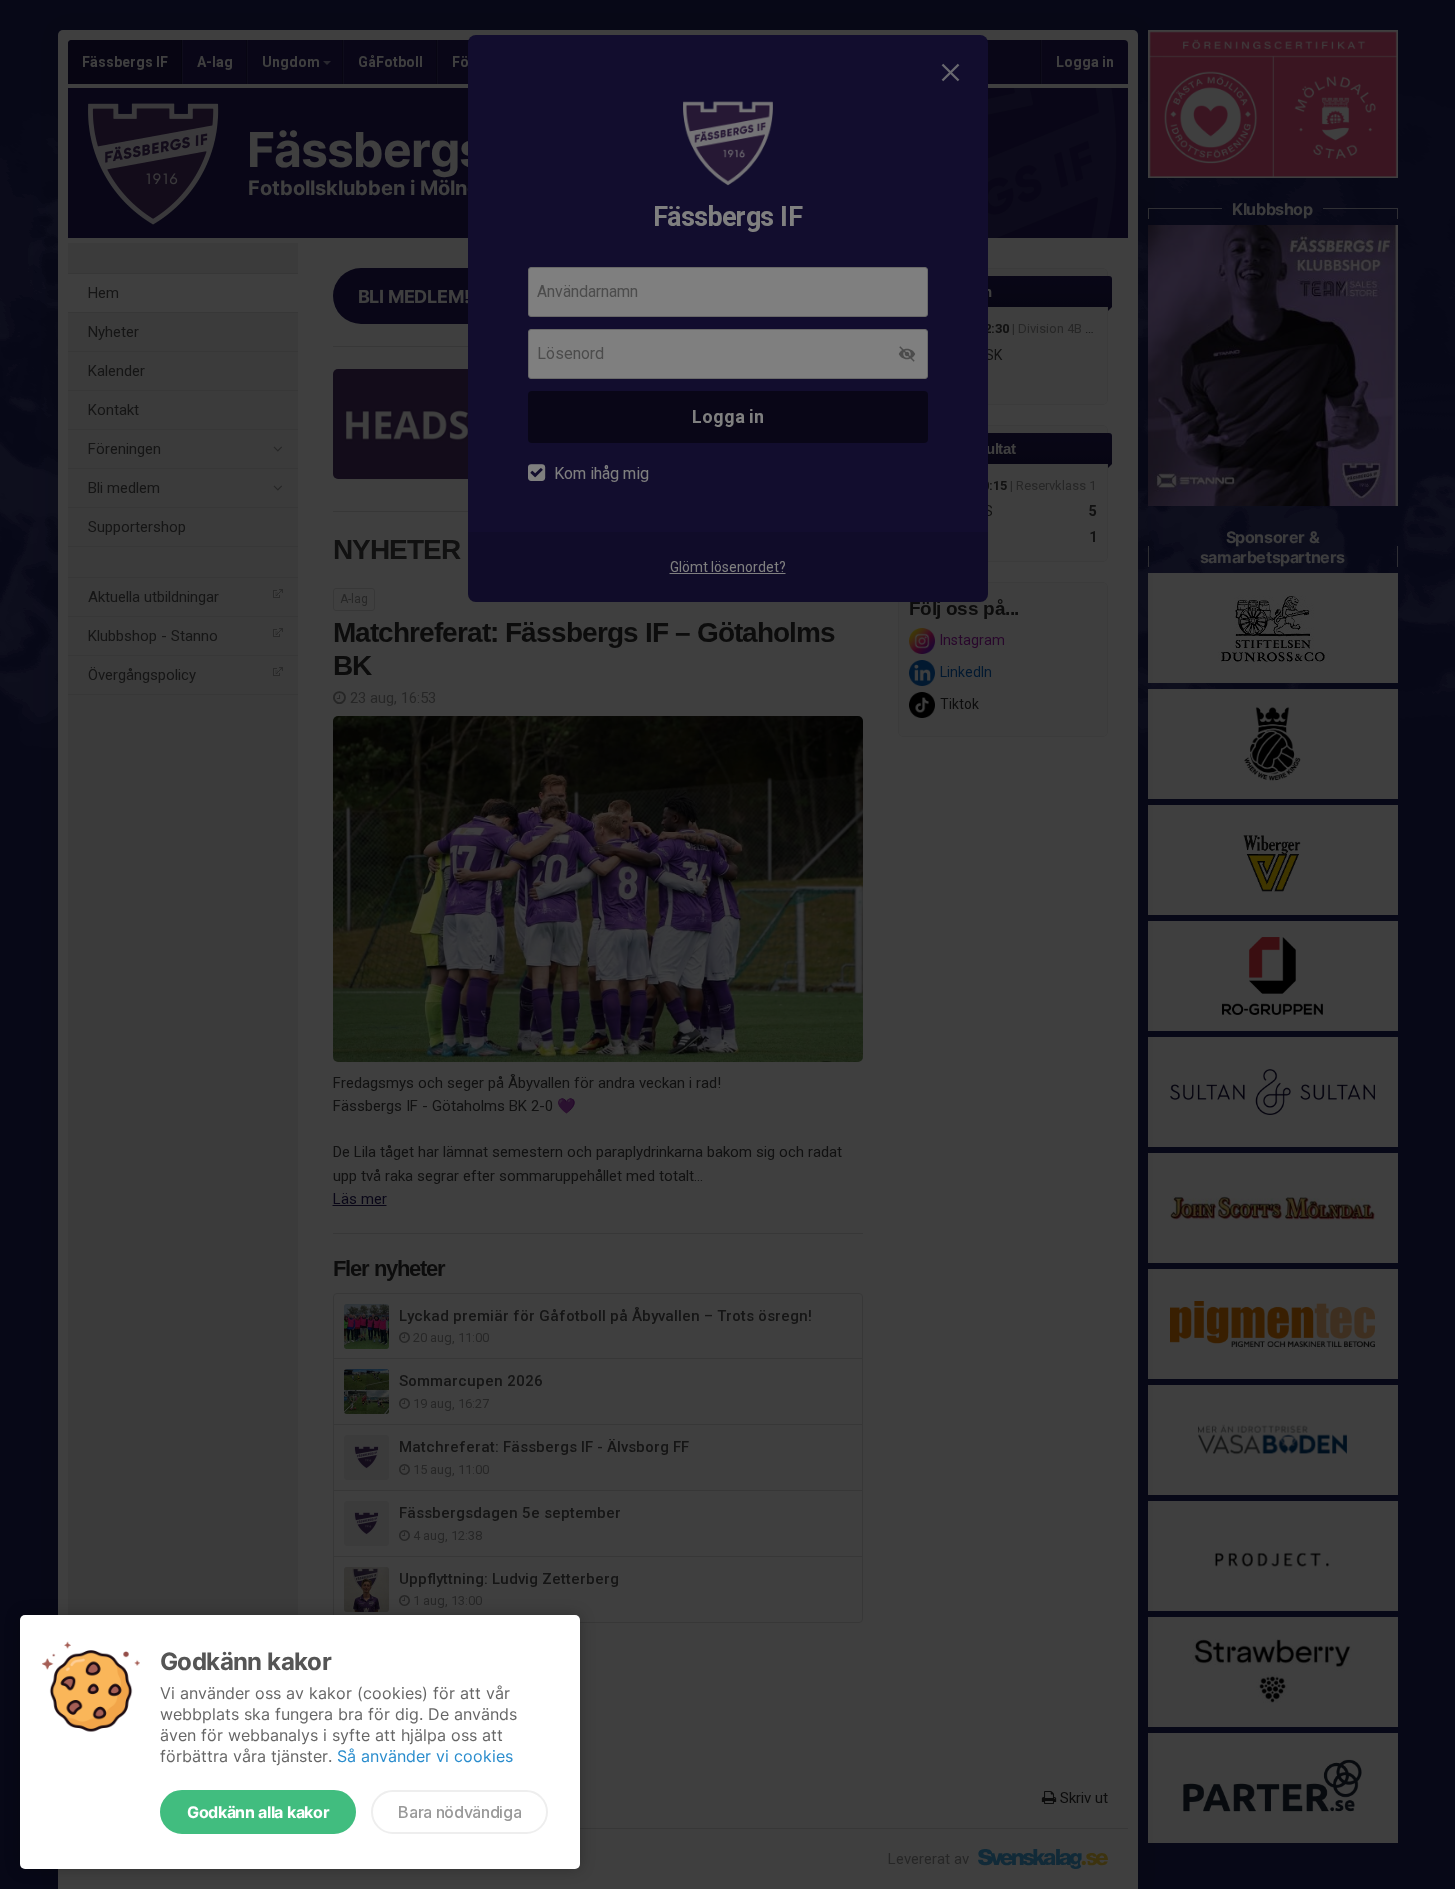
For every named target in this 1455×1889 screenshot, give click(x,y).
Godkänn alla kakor (258, 1812)
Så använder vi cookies (425, 1756)
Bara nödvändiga (459, 1812)
